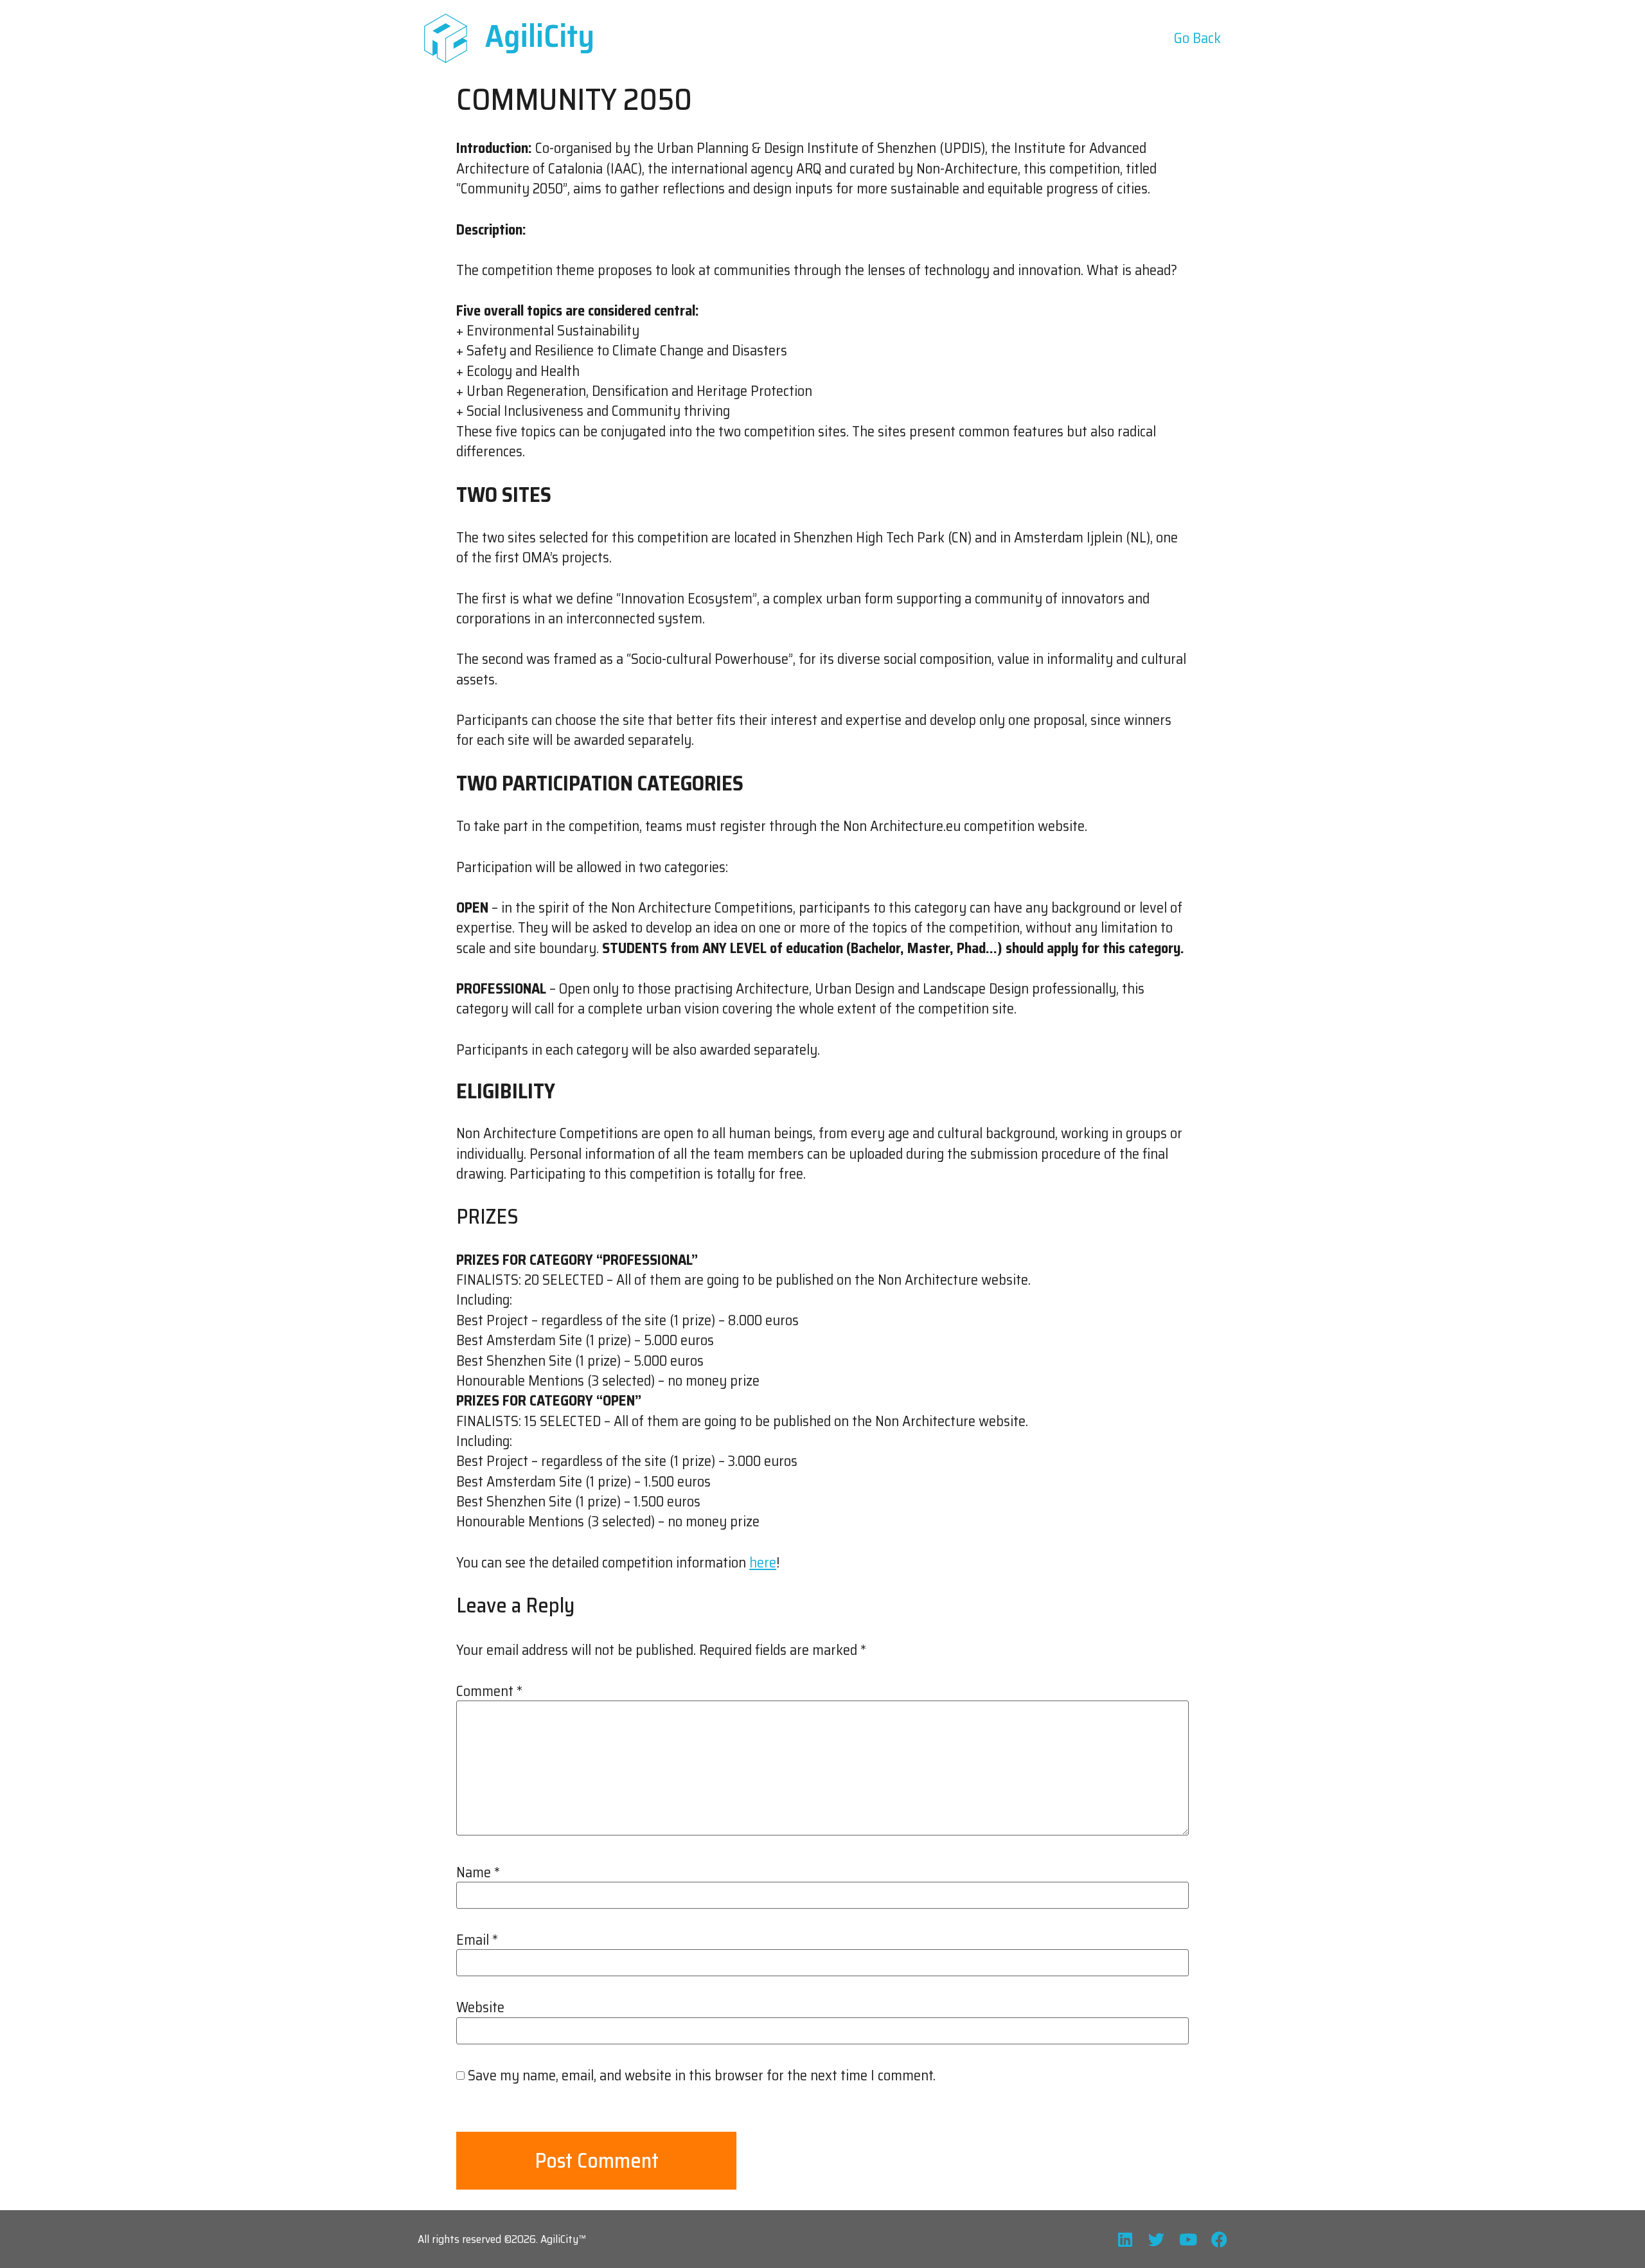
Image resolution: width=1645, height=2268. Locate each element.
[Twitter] (1156, 2239)
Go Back (1197, 38)
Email (477, 1940)
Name (478, 1873)
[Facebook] (1219, 2239)
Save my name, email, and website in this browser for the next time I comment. (702, 2076)
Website (480, 2008)
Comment (489, 1692)
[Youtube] (1188, 2239)
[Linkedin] (1125, 2239)
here (763, 1563)
